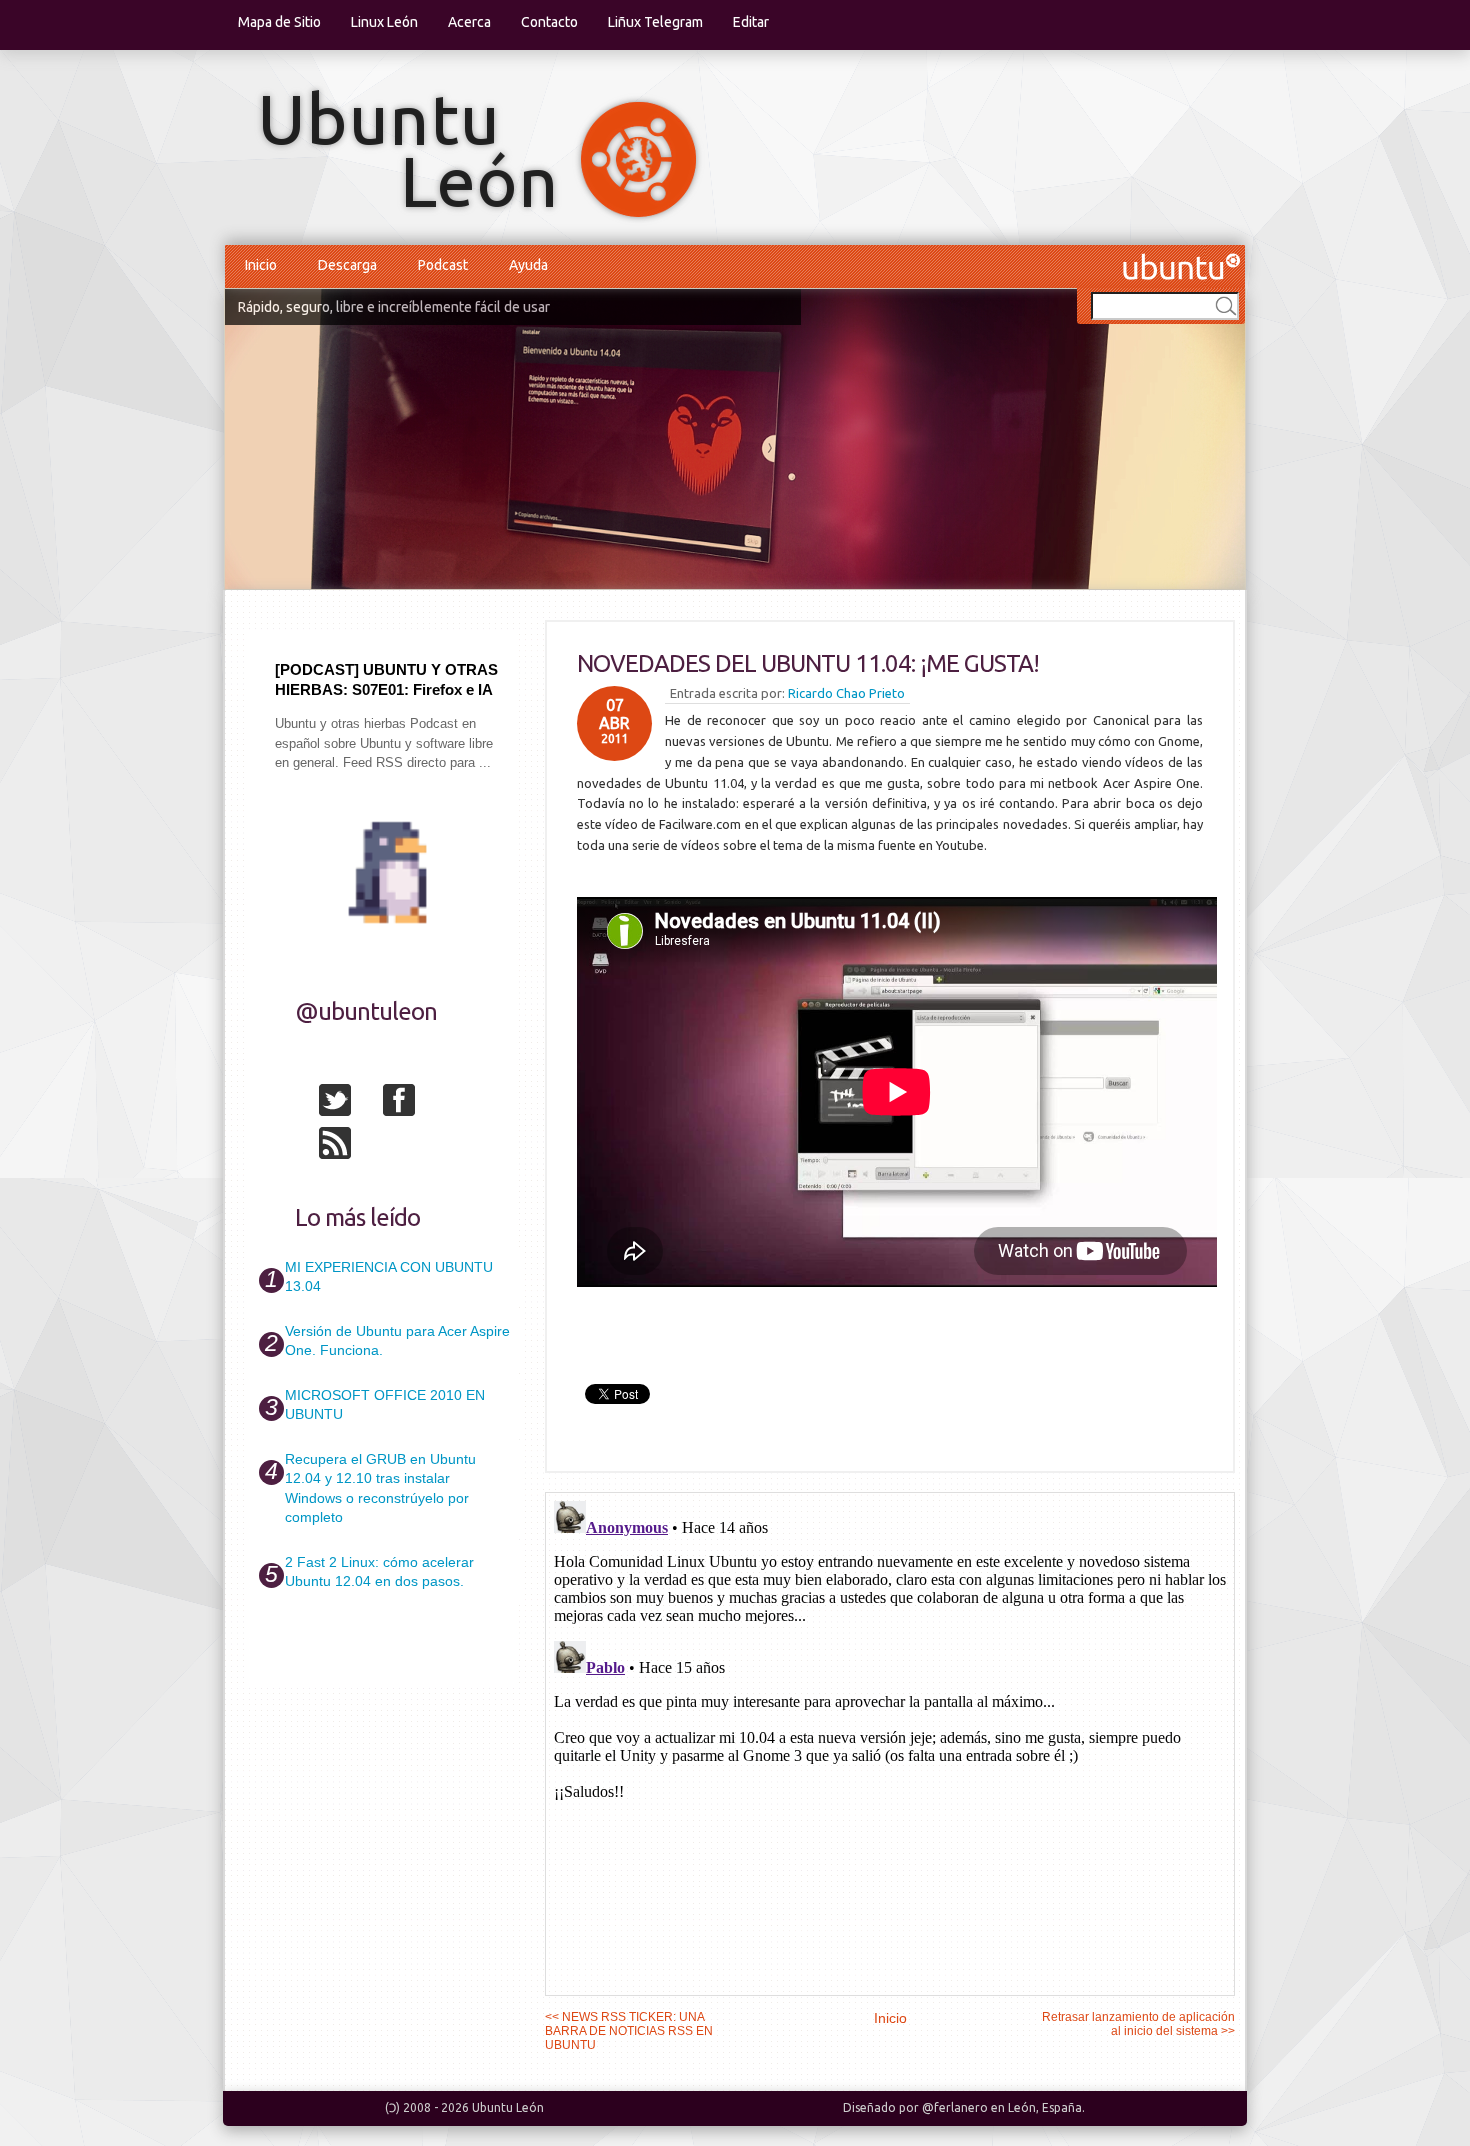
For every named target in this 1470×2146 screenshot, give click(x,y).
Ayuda (528, 265)
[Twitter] (349, 1104)
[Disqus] (890, 1743)
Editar (751, 22)
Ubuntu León (508, 2107)
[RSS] (349, 1147)
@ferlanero (955, 2107)
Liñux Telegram (655, 22)
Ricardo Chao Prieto (846, 693)
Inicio (261, 265)
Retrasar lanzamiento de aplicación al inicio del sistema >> (1138, 2024)
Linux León (384, 22)
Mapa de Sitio (279, 22)
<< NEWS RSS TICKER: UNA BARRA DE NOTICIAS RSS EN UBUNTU (629, 2031)
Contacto (549, 22)
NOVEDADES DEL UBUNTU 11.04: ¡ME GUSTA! (808, 663)
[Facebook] (413, 1104)
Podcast (443, 265)
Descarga (347, 265)
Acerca (469, 22)
